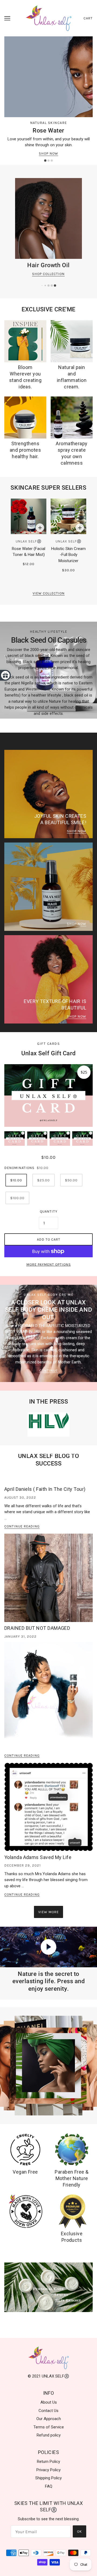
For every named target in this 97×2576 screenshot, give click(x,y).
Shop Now (48, 154)
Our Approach (49, 2419)
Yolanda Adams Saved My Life (38, 1857)
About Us (49, 2402)
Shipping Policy (48, 2478)
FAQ (49, 2486)
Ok (79, 2531)
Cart (88, 18)
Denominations (19, 1168)
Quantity (49, 1211)
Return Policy (48, 2462)
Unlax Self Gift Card (48, 1053)
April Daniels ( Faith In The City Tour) (45, 1489)
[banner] (49, 18)
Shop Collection (48, 274)
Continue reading (22, 1526)
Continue (48, 1371)
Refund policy (49, 2435)
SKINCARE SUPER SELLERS (48, 488)
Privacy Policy (48, 2470)
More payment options (49, 1264)
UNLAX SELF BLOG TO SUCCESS (49, 1460)
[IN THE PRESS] (48, 1425)
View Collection (49, 593)
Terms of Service (49, 2427)
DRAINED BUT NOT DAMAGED (37, 1628)
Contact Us (48, 2411)
